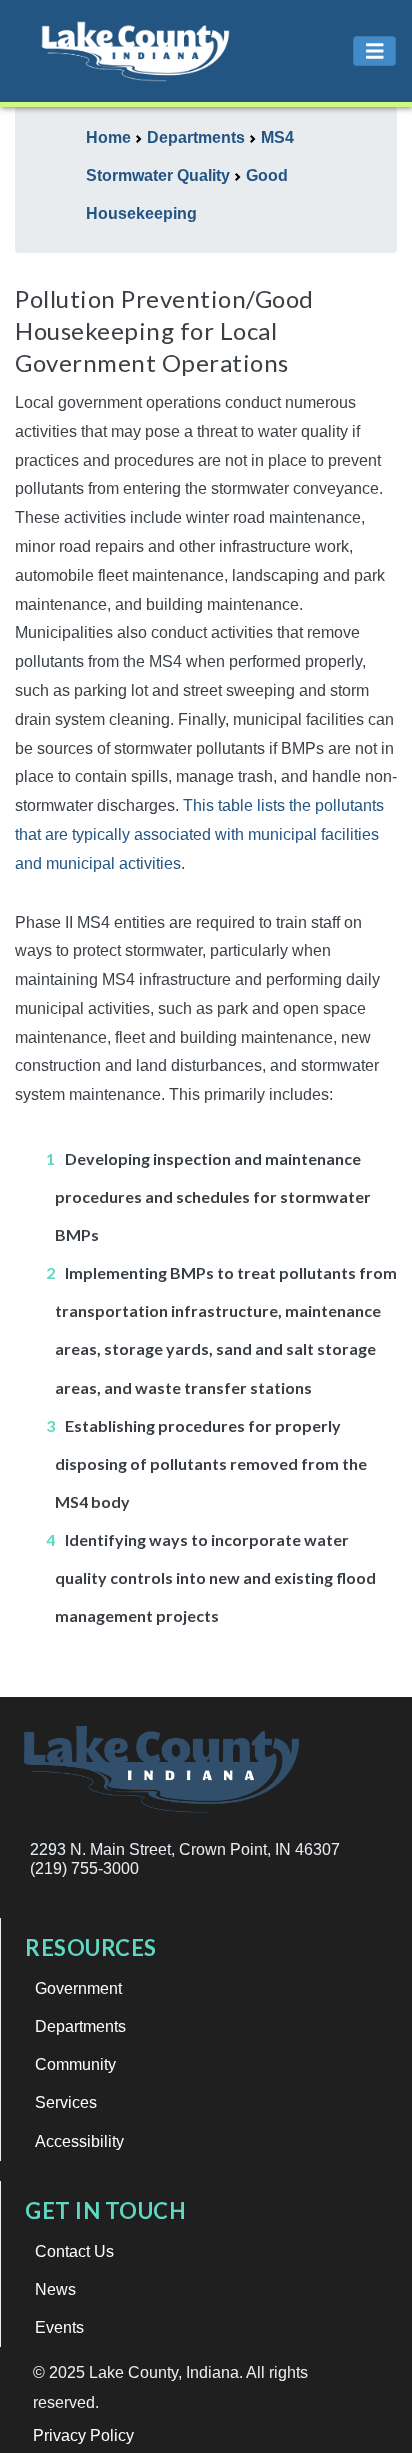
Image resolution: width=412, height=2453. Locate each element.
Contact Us (74, 2251)
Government (78, 1988)
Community (75, 2064)
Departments (80, 2026)
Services (66, 2102)
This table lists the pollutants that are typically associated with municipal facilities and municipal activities (199, 834)
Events (59, 2327)
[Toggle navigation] (375, 51)
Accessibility (79, 2141)
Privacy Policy (83, 2435)
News (55, 2289)
